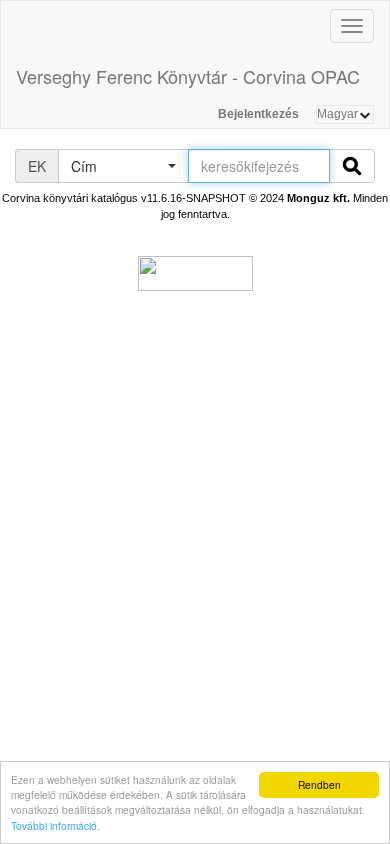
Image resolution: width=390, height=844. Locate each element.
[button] (123, 166)
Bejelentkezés (258, 114)
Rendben (319, 784)
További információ (54, 825)
